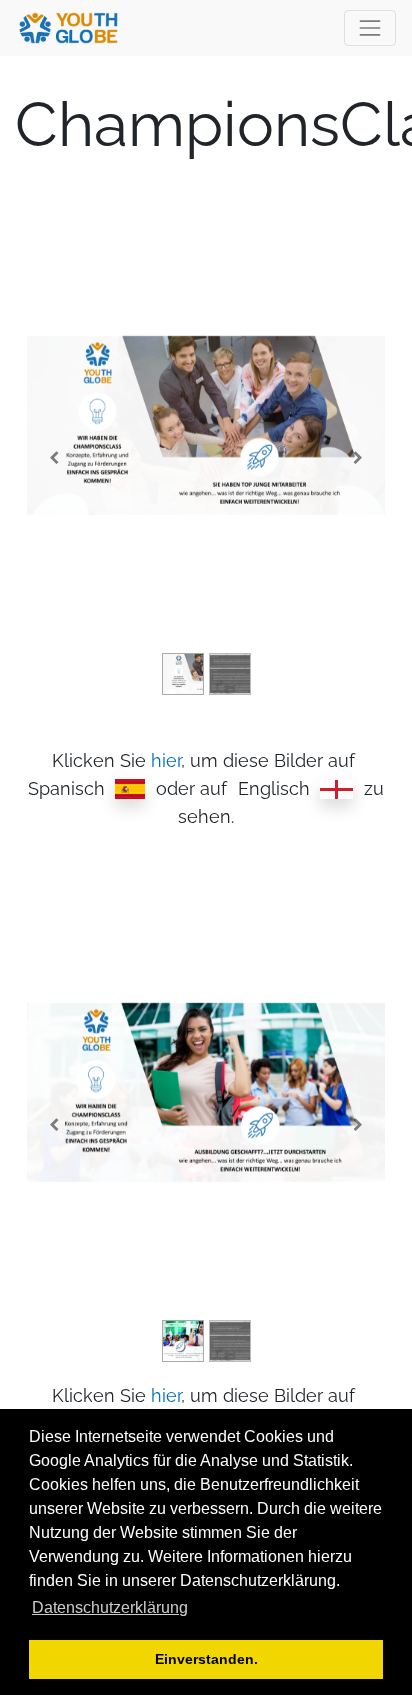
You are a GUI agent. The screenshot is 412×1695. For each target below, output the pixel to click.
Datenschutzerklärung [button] (110, 1607)
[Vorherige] (54, 457)
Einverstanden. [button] (206, 1659)
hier (166, 760)
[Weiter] (358, 457)
